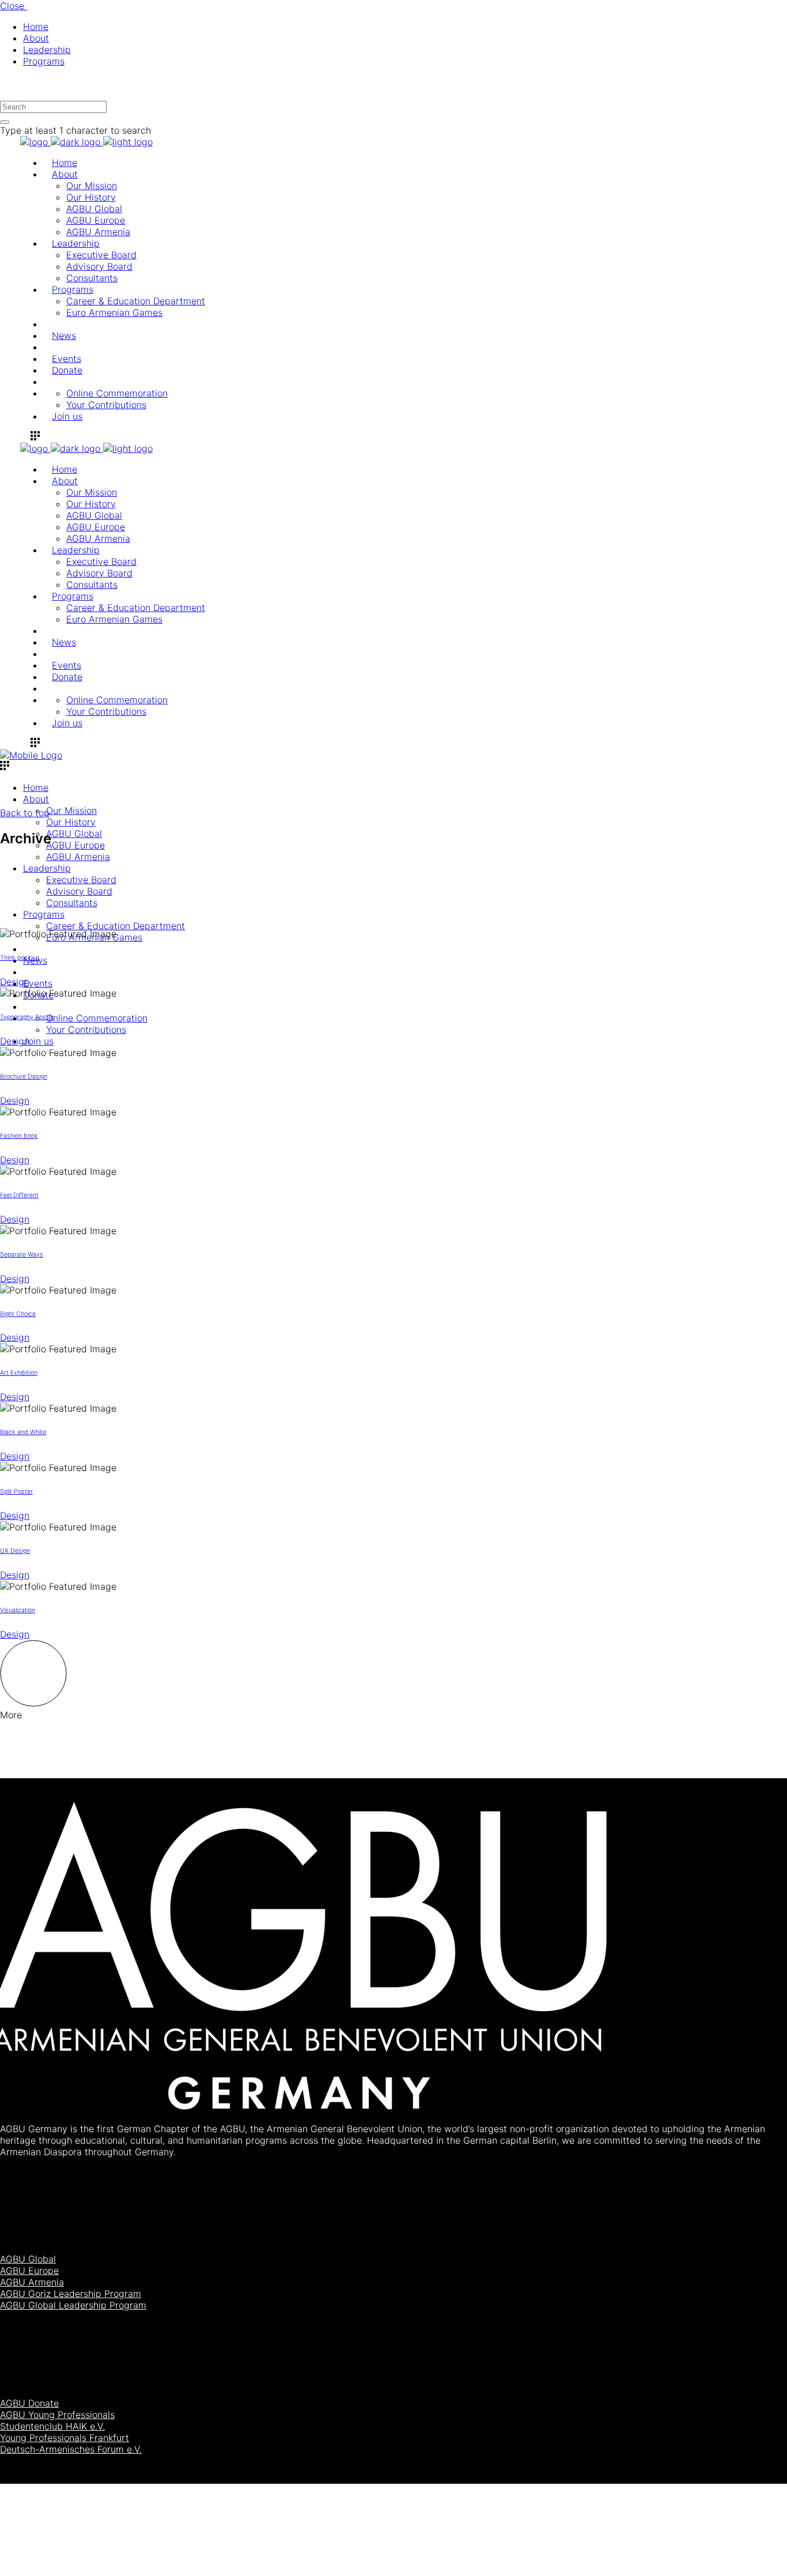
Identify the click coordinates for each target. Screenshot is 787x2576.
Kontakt (750, 2559)
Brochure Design (24, 1076)
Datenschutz (760, 2570)
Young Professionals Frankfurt (65, 2438)
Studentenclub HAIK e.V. (52, 2426)
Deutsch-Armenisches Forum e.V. (71, 2449)
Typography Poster (27, 1017)
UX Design (15, 1551)
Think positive (20, 958)
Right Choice (18, 1314)
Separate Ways (22, 1255)
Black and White (23, 1432)
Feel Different (19, 1195)
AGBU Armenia (32, 2282)
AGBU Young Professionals (57, 2415)
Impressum (757, 2547)
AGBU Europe (29, 2270)
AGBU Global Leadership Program (73, 2305)
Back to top (25, 813)
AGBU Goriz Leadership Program (71, 2294)
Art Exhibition (19, 1373)
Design (15, 982)
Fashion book (19, 1136)
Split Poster (16, 1491)
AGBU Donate (29, 2403)
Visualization (18, 1610)
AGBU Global (28, 2259)
